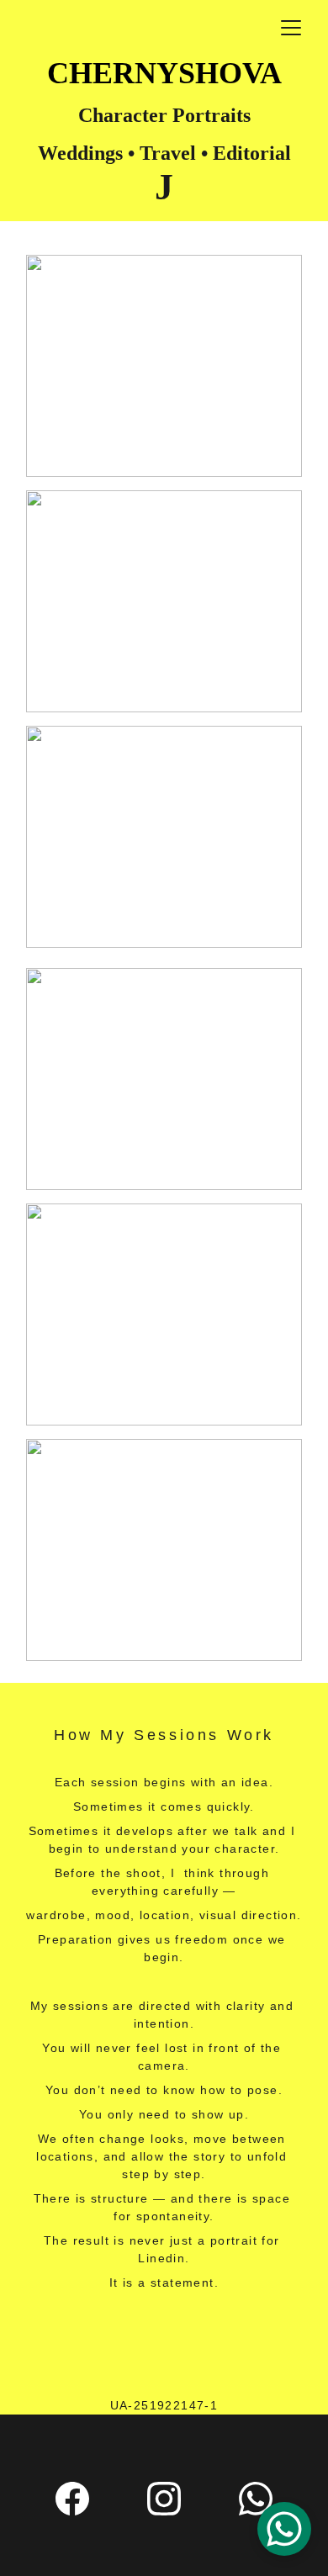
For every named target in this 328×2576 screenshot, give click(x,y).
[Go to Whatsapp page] (256, 2499)
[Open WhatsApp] (284, 2529)
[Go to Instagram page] (164, 2499)
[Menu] (291, 28)
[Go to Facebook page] (72, 2499)
